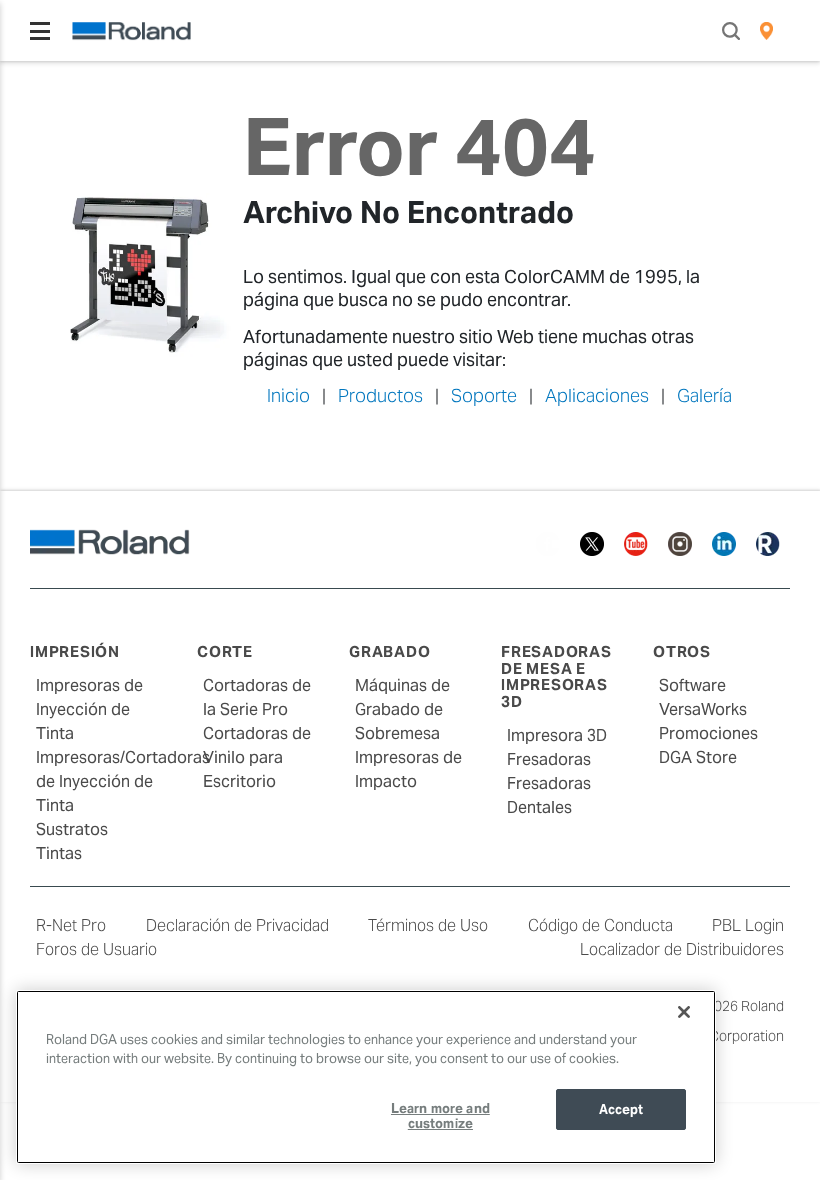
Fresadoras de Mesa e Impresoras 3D (556, 676)
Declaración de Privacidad (237, 925)
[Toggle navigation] (40, 31)
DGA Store (698, 757)
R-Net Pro (71, 925)
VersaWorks (703, 709)
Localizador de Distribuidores (682, 949)
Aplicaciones (597, 395)
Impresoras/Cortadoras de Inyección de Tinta (123, 781)
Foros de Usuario (96, 949)
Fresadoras (549, 759)
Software (692, 685)
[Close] (684, 1012)
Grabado (389, 651)
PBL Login (748, 925)
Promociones (708, 733)
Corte (225, 651)
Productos (380, 395)
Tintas (59, 853)
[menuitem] (766, 31)
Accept (621, 1109)
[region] (366, 1077)
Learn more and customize (440, 1116)
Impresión (75, 651)
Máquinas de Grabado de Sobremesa (402, 709)
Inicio (288, 395)
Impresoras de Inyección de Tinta (89, 709)
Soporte (484, 395)
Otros (682, 651)
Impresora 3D (557, 735)
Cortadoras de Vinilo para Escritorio (257, 757)
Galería (704, 395)
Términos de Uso (428, 925)
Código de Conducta (600, 925)
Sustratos (72, 829)
